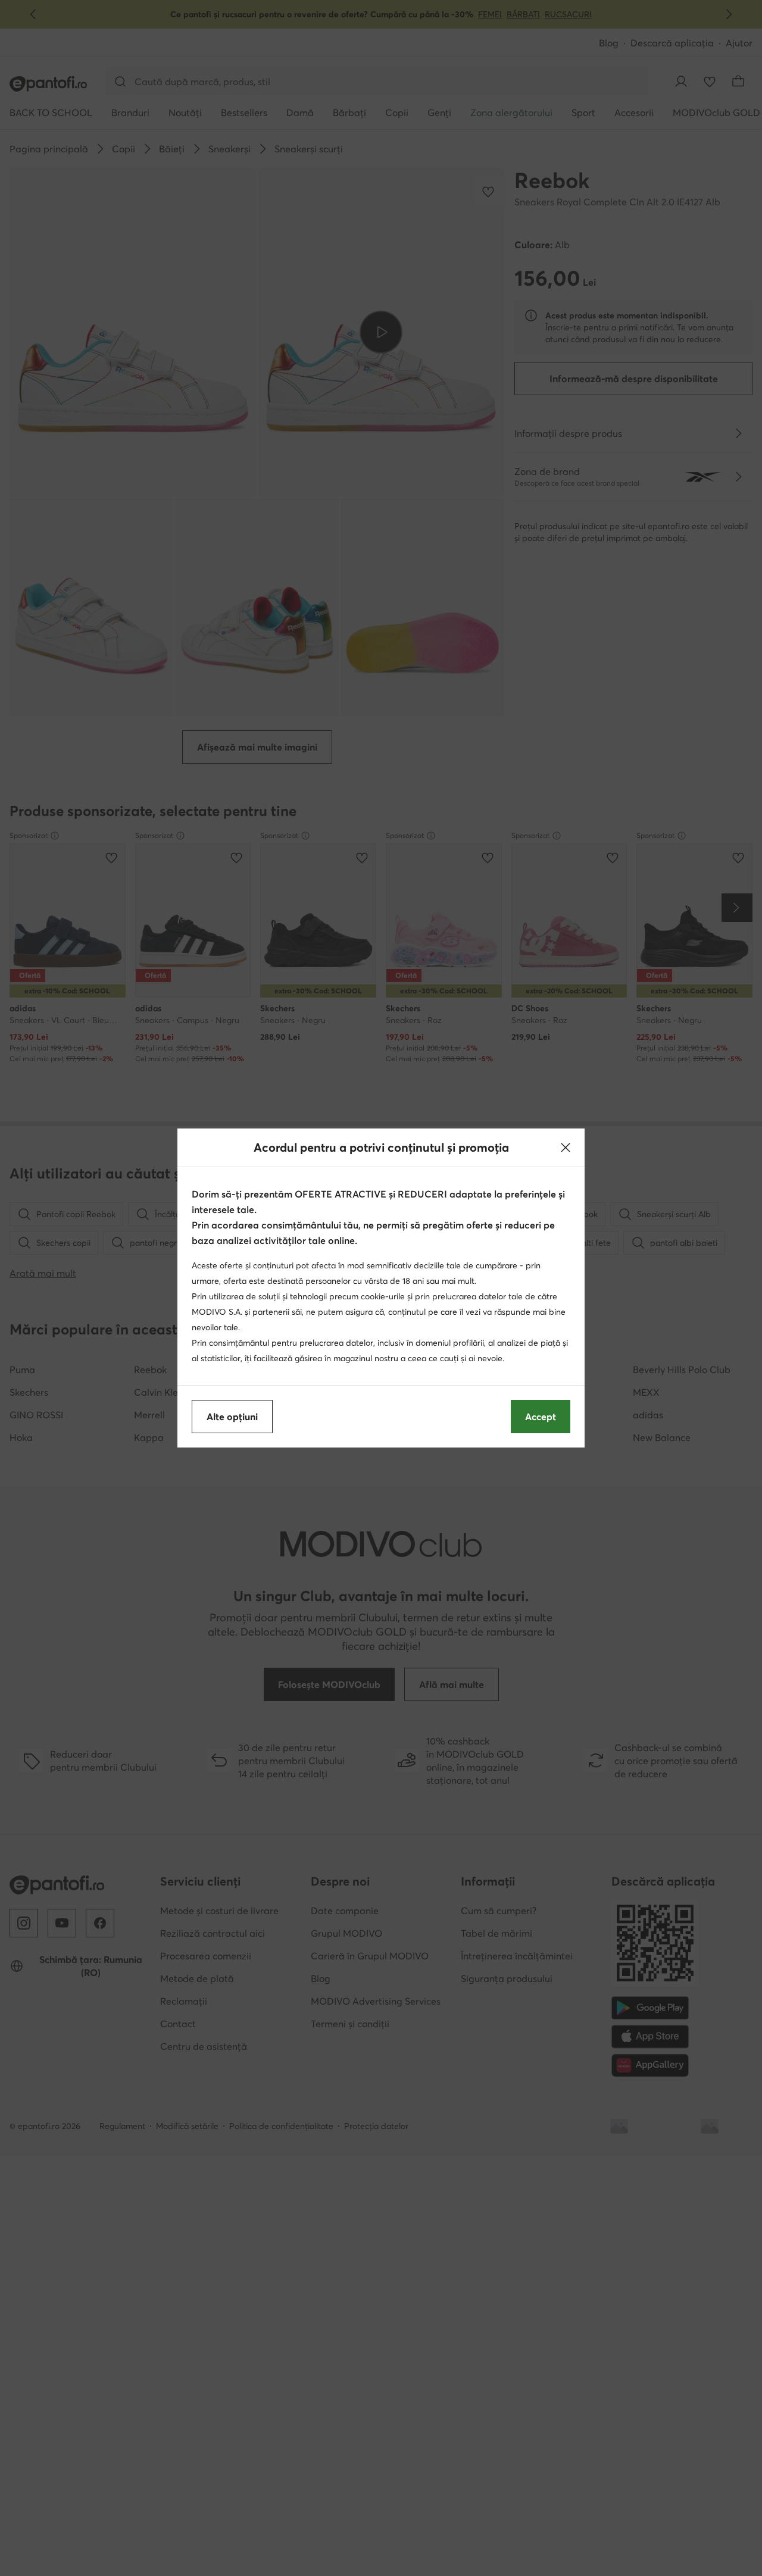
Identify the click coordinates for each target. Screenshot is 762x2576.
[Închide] (566, 1148)
